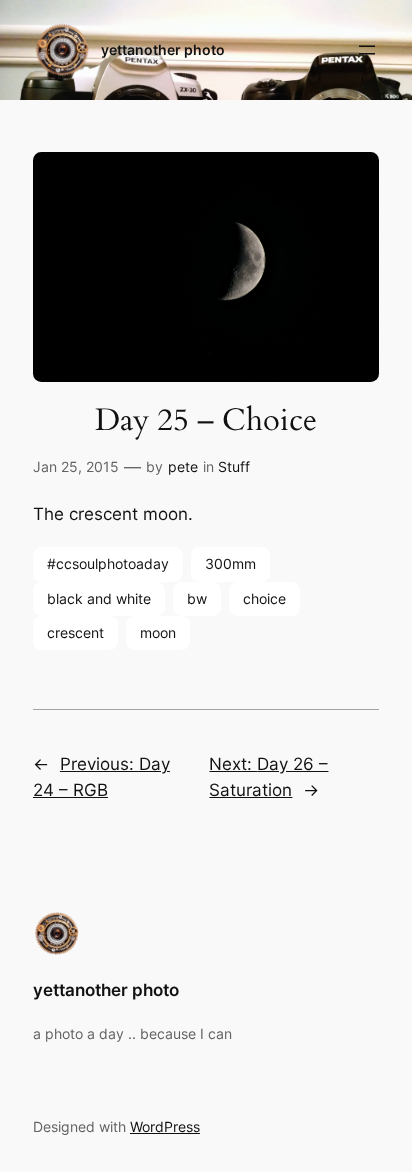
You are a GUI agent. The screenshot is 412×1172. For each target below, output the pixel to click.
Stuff (234, 466)
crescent (75, 632)
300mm (230, 563)
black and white (99, 598)
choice (264, 598)
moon (158, 632)
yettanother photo (163, 49)
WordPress (165, 1126)
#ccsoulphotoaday (108, 563)
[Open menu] (367, 50)
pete (183, 466)
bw (197, 598)
